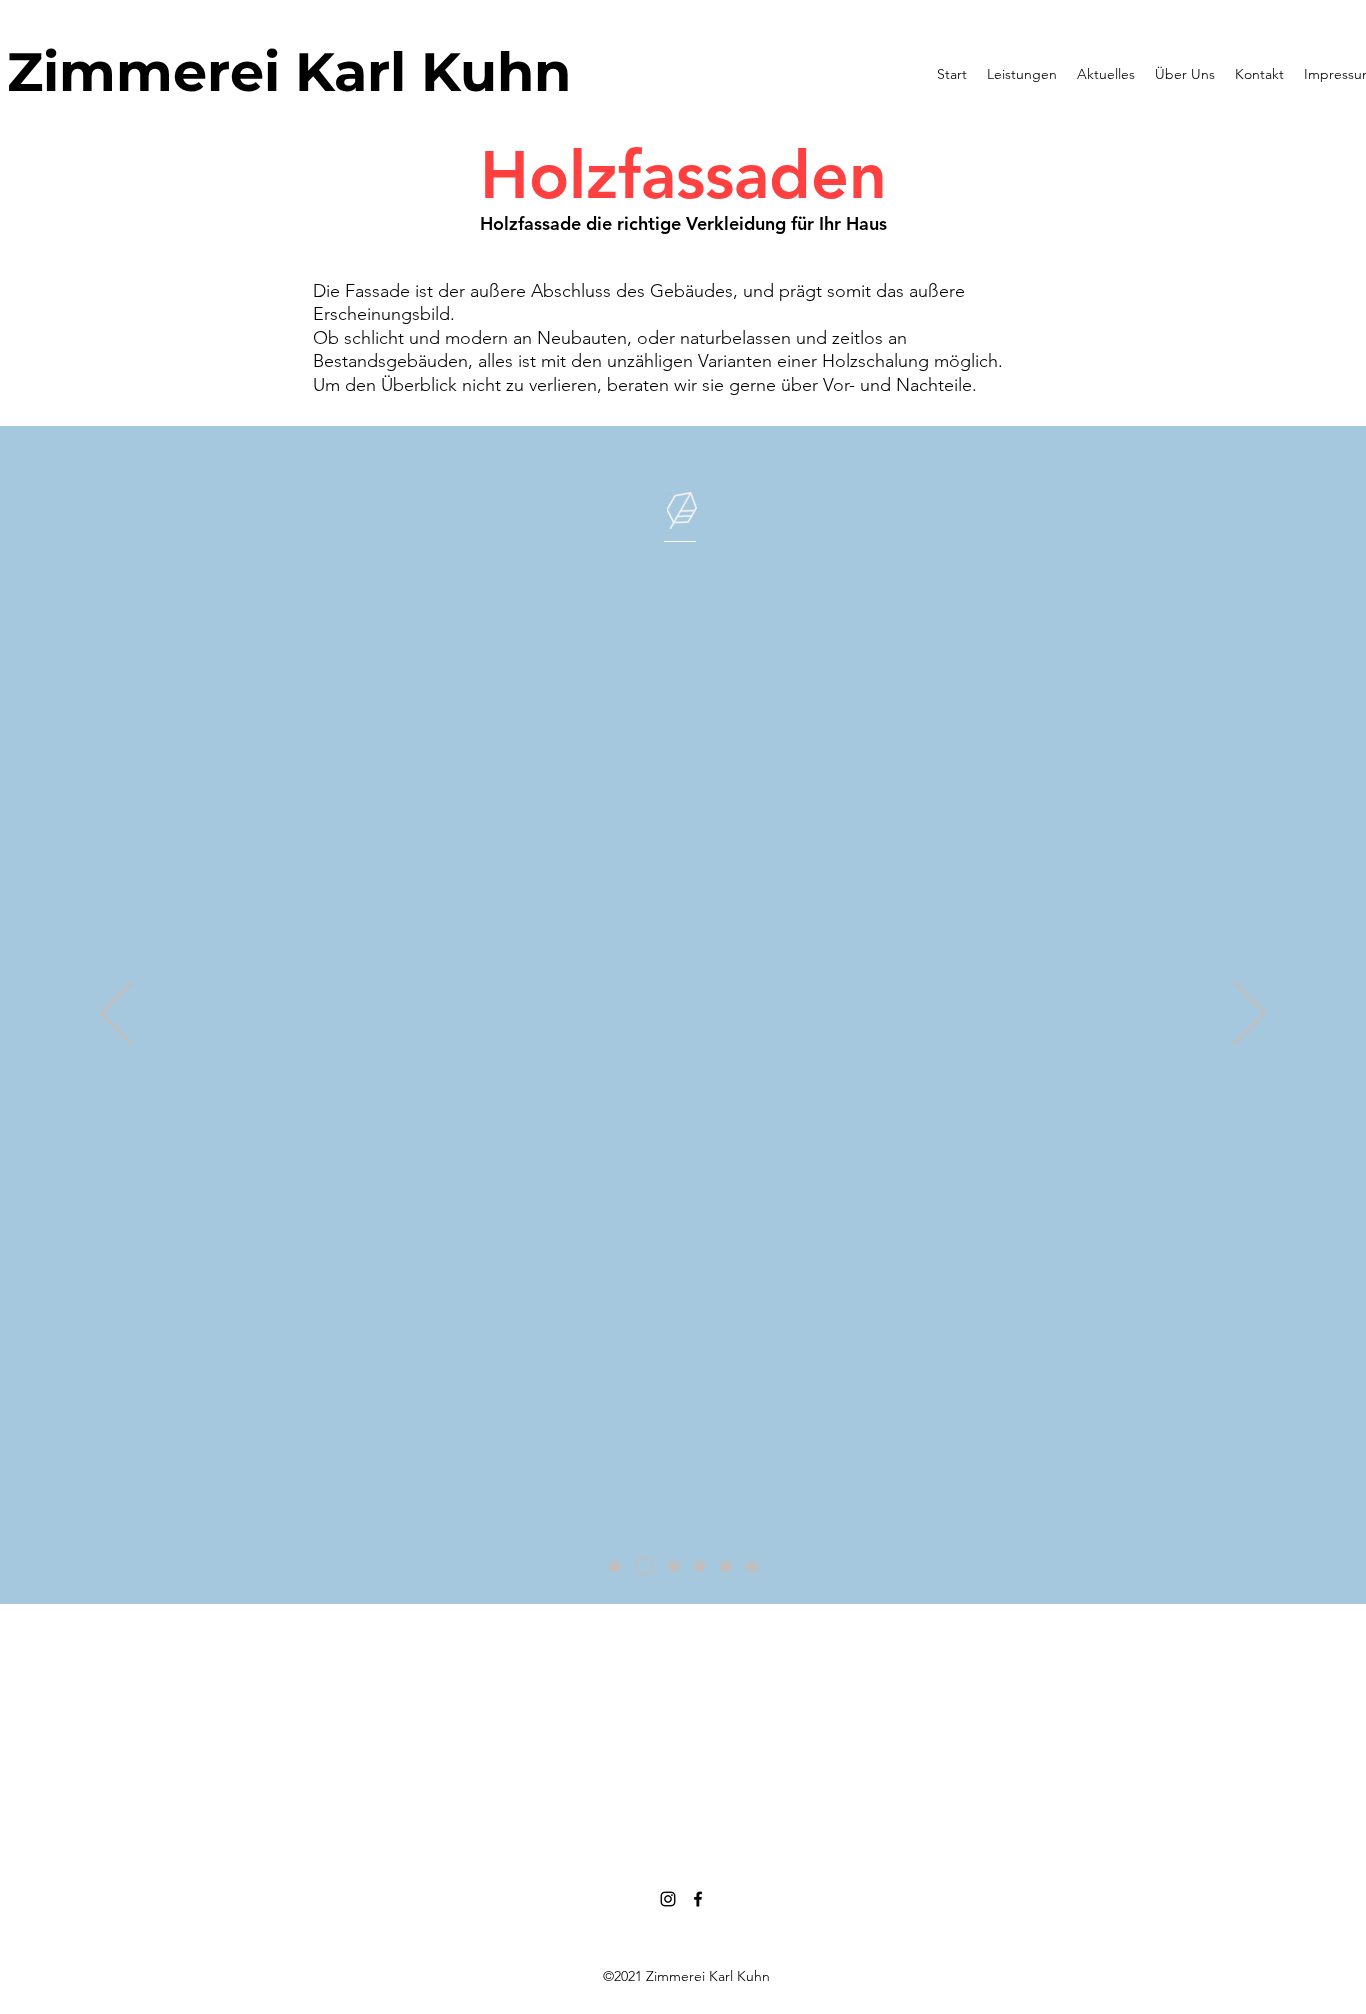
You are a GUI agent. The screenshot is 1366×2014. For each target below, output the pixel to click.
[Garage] (644, 1566)
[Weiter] (1249, 1014)
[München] (615, 1566)
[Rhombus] (726, 1566)
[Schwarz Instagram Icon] (668, 1899)
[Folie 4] (700, 1566)
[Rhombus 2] (752, 1566)
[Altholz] (674, 1566)
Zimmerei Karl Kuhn (289, 72)
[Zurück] (116, 1014)
